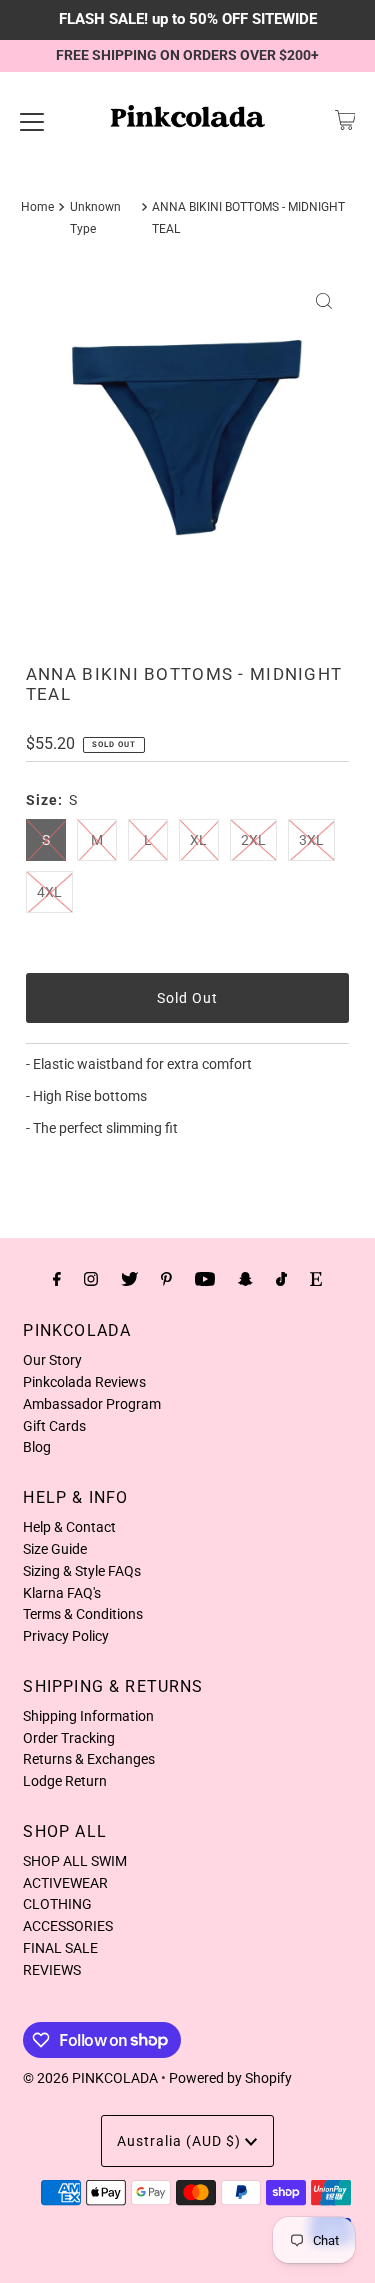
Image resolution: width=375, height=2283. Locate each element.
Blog (37, 1447)
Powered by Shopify (230, 2078)
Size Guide (55, 1549)
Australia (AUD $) (181, 2141)
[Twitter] (129, 1279)
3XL (311, 840)
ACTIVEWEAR (65, 1883)
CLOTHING (57, 1904)
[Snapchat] (245, 1279)
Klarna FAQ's (62, 1593)
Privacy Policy (66, 1636)
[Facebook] (57, 1279)
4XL (49, 892)
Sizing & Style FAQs (82, 1571)
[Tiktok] (281, 1279)
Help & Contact (69, 1527)
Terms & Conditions (83, 1614)
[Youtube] (205, 1279)
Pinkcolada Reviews (84, 1382)
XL (198, 840)
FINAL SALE (60, 1948)
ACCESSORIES (68, 1926)
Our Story (52, 1360)
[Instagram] (91, 1279)
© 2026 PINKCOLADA (90, 2078)
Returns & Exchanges (89, 1759)
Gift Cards (54, 1426)
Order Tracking (69, 1738)
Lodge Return (65, 1781)
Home (37, 207)
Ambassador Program (92, 1404)
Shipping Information (88, 1716)
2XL (253, 840)
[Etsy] (316, 1279)
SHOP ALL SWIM (75, 1861)
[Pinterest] (166, 1279)
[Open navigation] (32, 120)
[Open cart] (345, 120)
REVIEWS (52, 1970)
